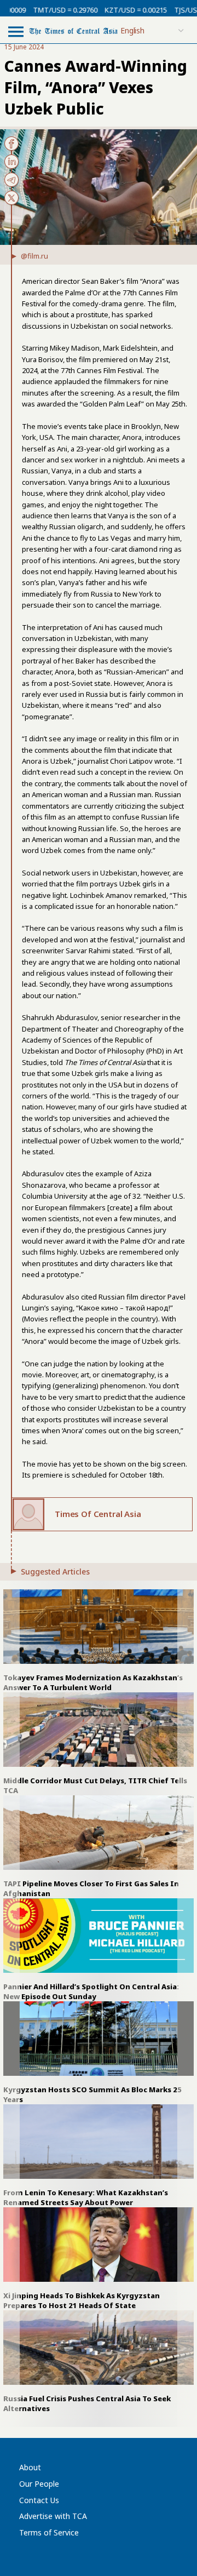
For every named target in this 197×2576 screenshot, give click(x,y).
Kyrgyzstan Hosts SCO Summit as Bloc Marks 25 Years (92, 2094)
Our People (39, 2484)
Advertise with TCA (53, 2516)
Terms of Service (49, 2532)
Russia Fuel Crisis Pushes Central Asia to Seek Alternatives (87, 2403)
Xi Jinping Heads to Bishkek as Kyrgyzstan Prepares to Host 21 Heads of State (82, 2300)
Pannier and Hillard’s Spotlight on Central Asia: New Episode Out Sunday (91, 1991)
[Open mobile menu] (16, 31)
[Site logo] (73, 30)
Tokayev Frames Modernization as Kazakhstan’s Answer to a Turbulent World (93, 1682)
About (30, 2467)
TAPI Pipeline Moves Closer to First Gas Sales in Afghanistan (91, 1888)
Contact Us (39, 2500)
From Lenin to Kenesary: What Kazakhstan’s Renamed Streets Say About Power (86, 2197)
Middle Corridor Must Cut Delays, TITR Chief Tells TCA (95, 1785)
